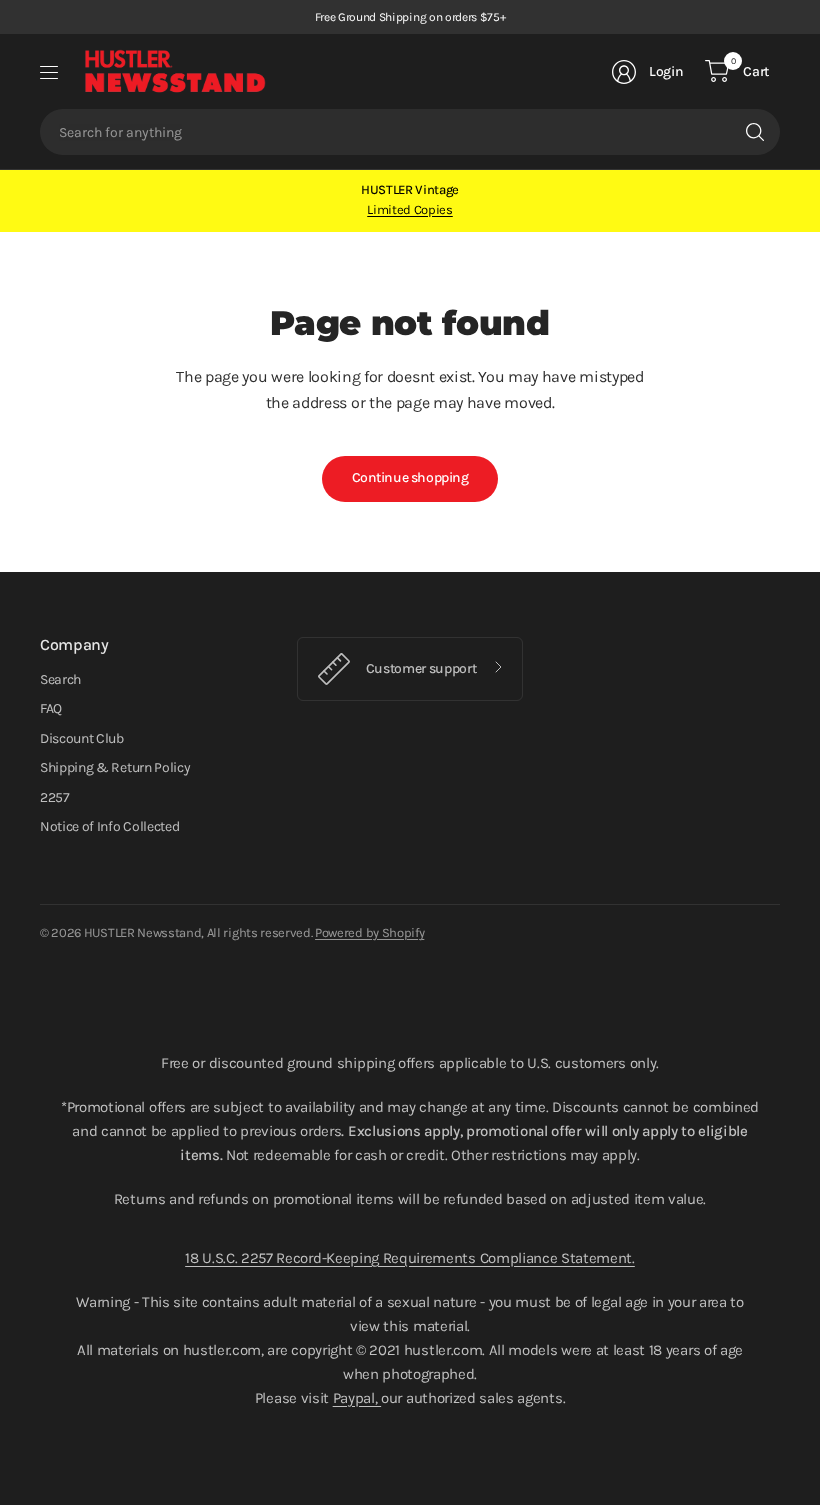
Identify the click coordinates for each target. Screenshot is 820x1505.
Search (60, 679)
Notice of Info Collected (109, 826)
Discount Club (82, 738)
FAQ (51, 708)
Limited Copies (410, 209)
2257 (55, 797)
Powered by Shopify (369, 932)
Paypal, (357, 1398)
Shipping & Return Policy (115, 767)
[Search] (755, 132)
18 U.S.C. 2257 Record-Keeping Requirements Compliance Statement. (410, 1258)
